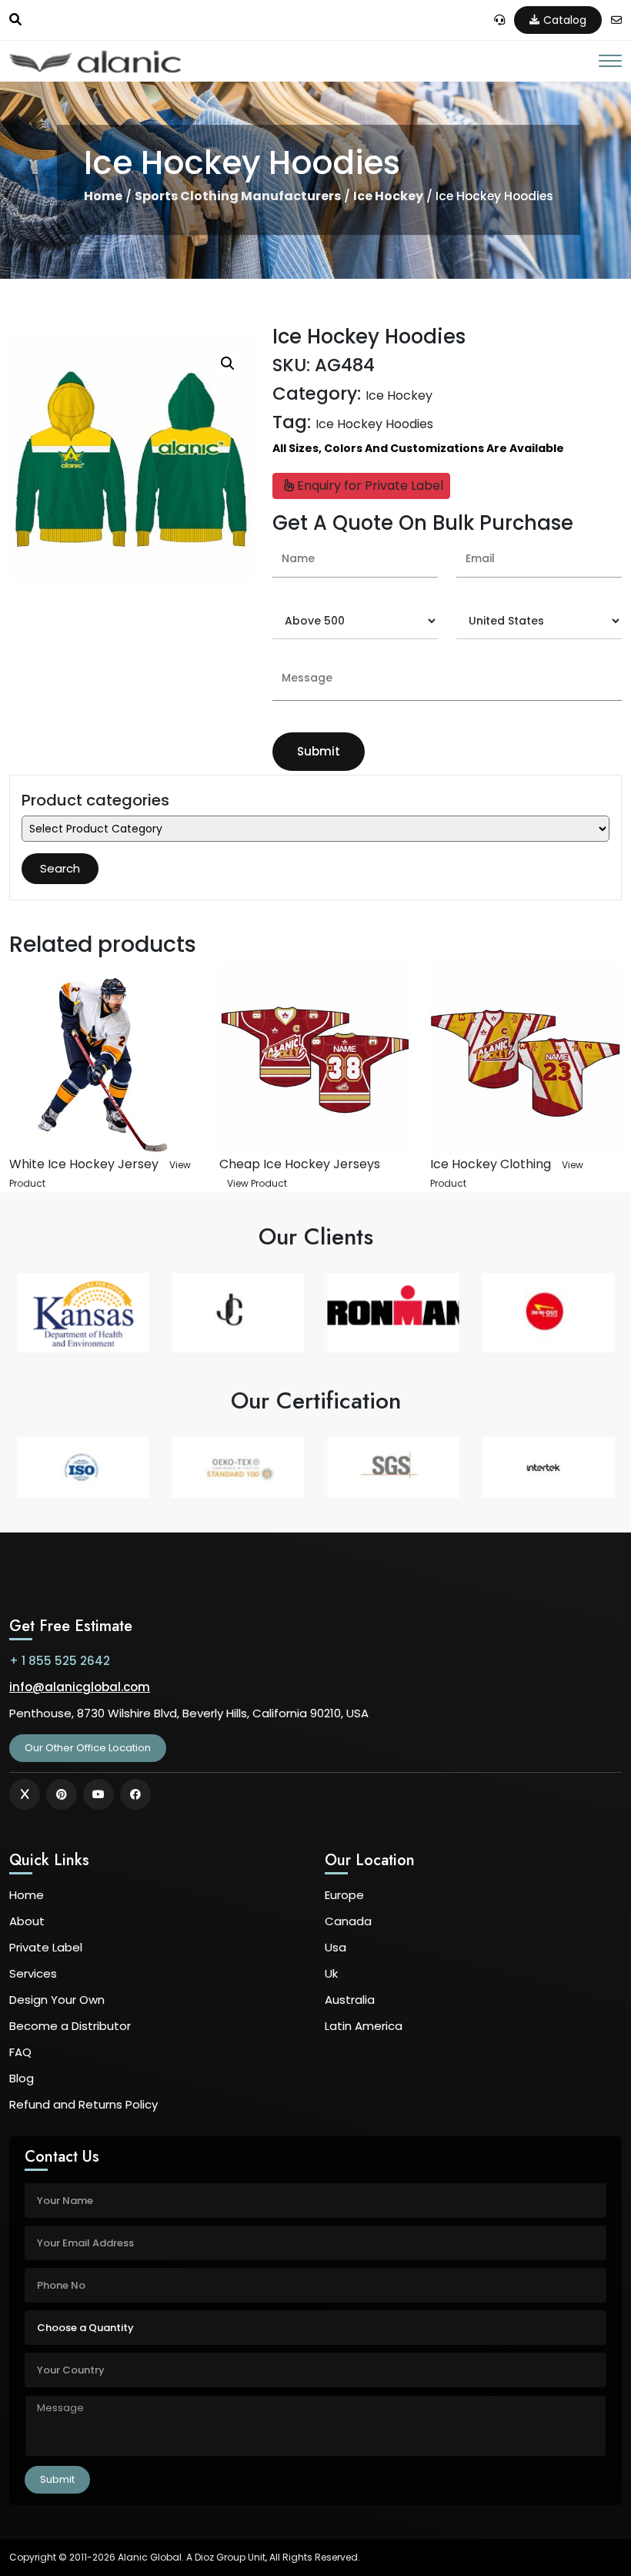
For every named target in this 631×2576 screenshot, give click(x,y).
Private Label (46, 1947)
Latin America (364, 2026)
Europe (344, 1895)
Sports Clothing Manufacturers (238, 196)
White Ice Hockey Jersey (84, 1164)
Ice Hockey (388, 196)
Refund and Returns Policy (83, 2104)
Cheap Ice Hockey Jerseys (300, 1164)
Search (60, 868)
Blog (22, 2078)
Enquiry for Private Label (369, 486)
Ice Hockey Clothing (491, 1164)
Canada (348, 1921)
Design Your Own (57, 2000)
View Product (257, 1183)
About (27, 1921)
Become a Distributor (70, 2026)
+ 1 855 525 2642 (60, 1661)
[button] (228, 363)
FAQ (20, 2052)
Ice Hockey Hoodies (374, 424)
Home (103, 196)
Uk (331, 1973)
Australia (350, 2000)
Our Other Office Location (88, 1748)
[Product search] (15, 20)
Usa (336, 1947)
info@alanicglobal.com (80, 1687)
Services (33, 1973)
